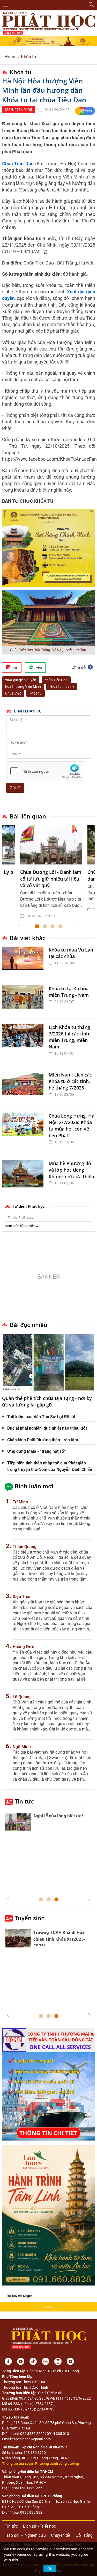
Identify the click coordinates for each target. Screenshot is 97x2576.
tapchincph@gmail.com (32, 2439)
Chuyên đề (61, 2535)
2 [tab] (45, 927)
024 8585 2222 (32, 2434)
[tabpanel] (51, 876)
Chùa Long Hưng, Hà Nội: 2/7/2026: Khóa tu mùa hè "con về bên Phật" (72, 1126)
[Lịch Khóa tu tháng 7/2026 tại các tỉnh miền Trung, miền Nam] (24, 1042)
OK (50, 2569)
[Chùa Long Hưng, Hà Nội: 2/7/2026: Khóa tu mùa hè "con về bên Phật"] (24, 1131)
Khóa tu (28, 57)
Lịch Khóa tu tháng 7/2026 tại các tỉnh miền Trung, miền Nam (69, 1037)
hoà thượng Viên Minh (23, 686)
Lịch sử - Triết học (39, 2526)
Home (11, 57)
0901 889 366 (31, 2488)
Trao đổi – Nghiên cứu (25, 2535)
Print (38, 668)
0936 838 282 (31, 2512)
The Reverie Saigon (19, 2296)
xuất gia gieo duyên (21, 680)
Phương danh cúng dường (57, 2463)
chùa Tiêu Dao (56, 680)
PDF (14, 668)
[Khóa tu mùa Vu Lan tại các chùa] (24, 961)
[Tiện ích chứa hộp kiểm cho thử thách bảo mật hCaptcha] (45, 771)
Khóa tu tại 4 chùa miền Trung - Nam (69, 992)
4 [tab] (60, 927)
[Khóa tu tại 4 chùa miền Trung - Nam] (24, 999)
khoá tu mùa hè (62, 686)
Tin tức (24, 1801)
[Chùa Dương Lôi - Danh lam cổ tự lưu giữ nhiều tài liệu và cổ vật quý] (51, 844)
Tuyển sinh (30, 1918)
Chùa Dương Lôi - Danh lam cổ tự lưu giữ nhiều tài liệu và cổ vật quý (51, 879)
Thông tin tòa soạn (17, 2463)
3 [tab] (53, 927)
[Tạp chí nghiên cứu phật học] (49, 23)
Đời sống (84, 2535)
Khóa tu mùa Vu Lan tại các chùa (71, 953)
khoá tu (36, 693)
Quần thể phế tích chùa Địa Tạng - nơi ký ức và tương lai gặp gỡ (47, 1401)
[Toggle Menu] (6, 5)
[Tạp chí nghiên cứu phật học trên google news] (85, 111)
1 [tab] (37, 927)
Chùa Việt (13, 693)
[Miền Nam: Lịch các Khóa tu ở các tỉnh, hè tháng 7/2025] (24, 1087)
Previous (19, 926)
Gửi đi (15, 788)
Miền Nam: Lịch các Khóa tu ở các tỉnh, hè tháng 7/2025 (70, 1081)
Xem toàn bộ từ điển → (22, 1226)
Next (78, 926)
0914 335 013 (58, 2434)
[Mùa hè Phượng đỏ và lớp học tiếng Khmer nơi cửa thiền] (24, 1175)
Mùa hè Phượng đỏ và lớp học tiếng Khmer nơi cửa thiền (71, 1170)
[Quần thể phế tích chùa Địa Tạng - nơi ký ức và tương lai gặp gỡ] (49, 1362)
